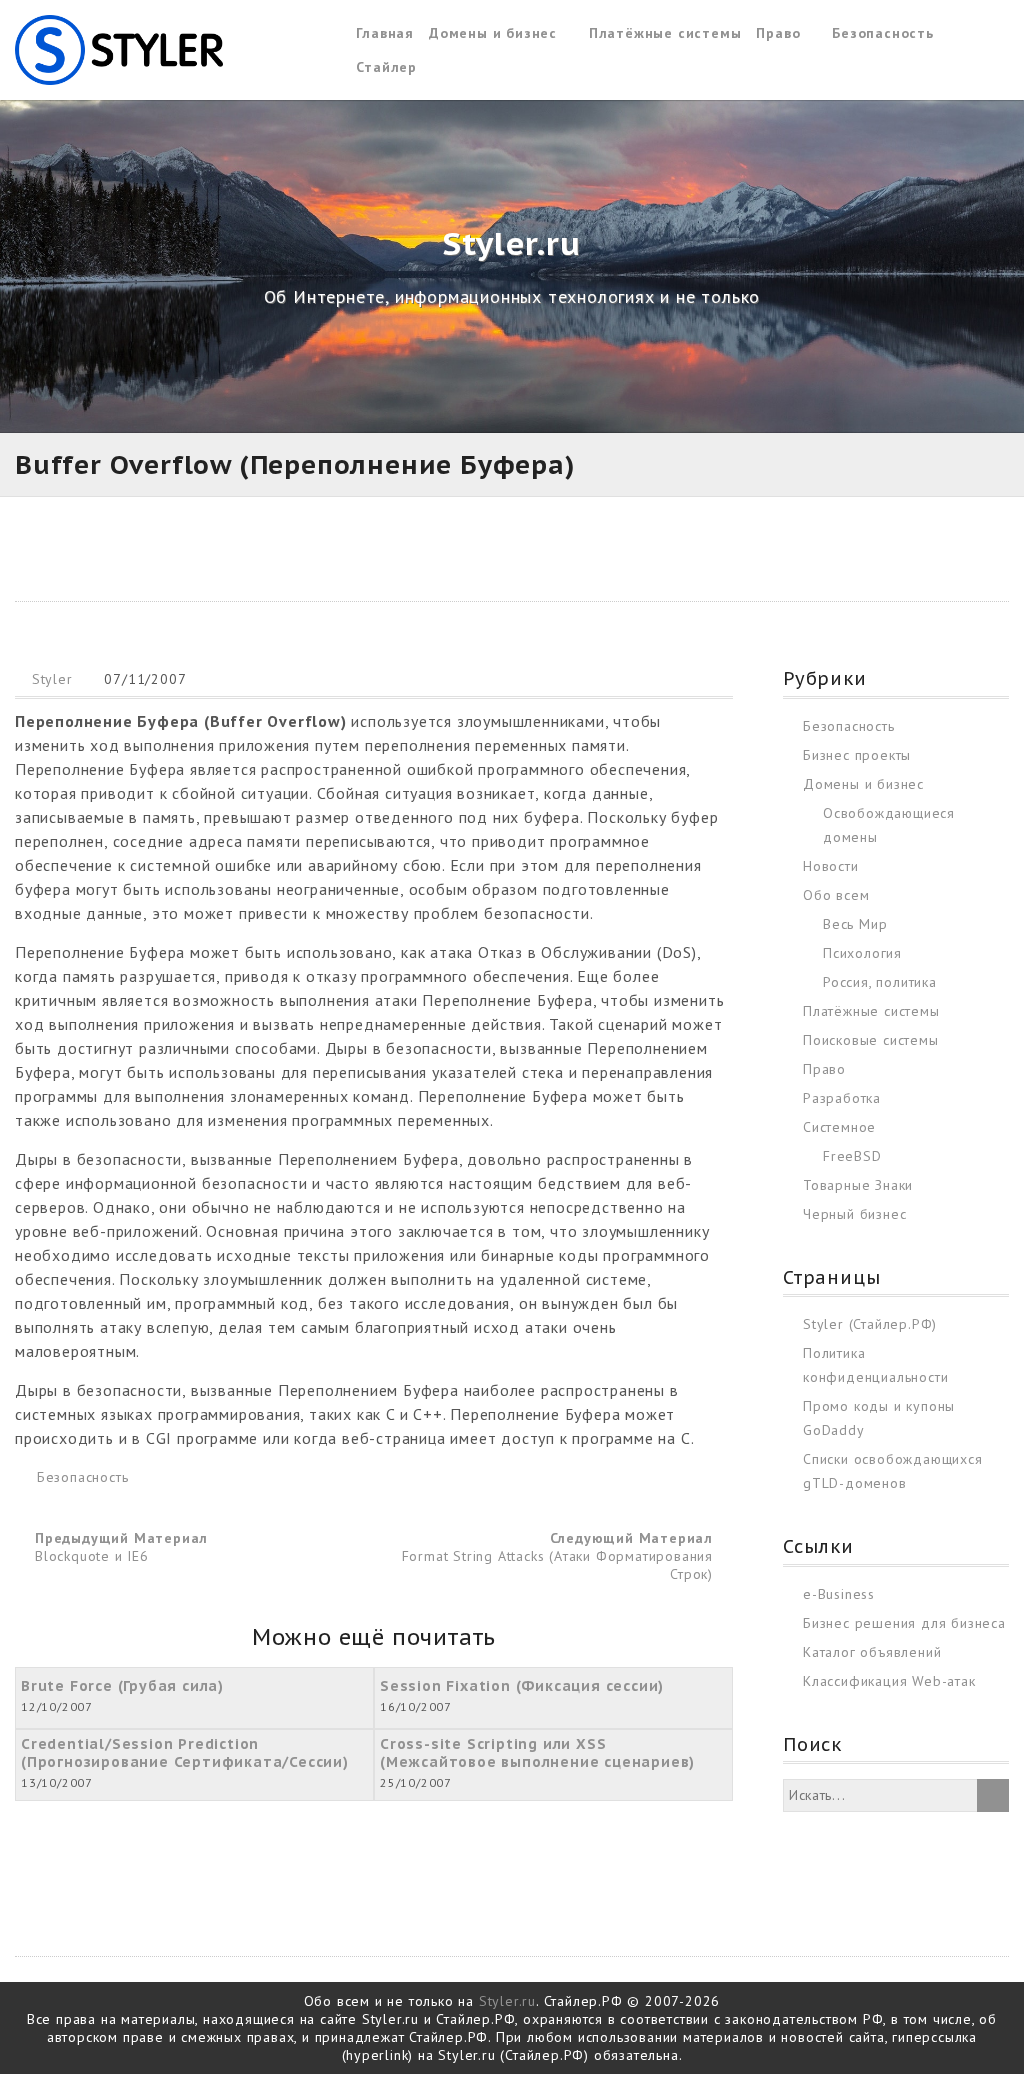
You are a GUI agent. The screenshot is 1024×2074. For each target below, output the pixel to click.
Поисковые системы (871, 1040)
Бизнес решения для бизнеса (904, 1623)
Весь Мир (855, 924)
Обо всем (836, 895)
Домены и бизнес (493, 33)
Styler (52, 679)
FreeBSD (852, 1156)
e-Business (839, 1594)
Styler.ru (507, 2001)
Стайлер (386, 67)
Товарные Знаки (858, 1185)
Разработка (842, 1098)
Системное (839, 1127)
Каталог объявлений (872, 1652)
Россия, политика (880, 982)
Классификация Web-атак (889, 1681)
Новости (831, 866)
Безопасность (883, 33)
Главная (385, 33)
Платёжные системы (665, 33)
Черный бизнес (854, 1214)
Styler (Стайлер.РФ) (870, 1324)
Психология (862, 953)
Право (778, 33)
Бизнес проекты (857, 755)
